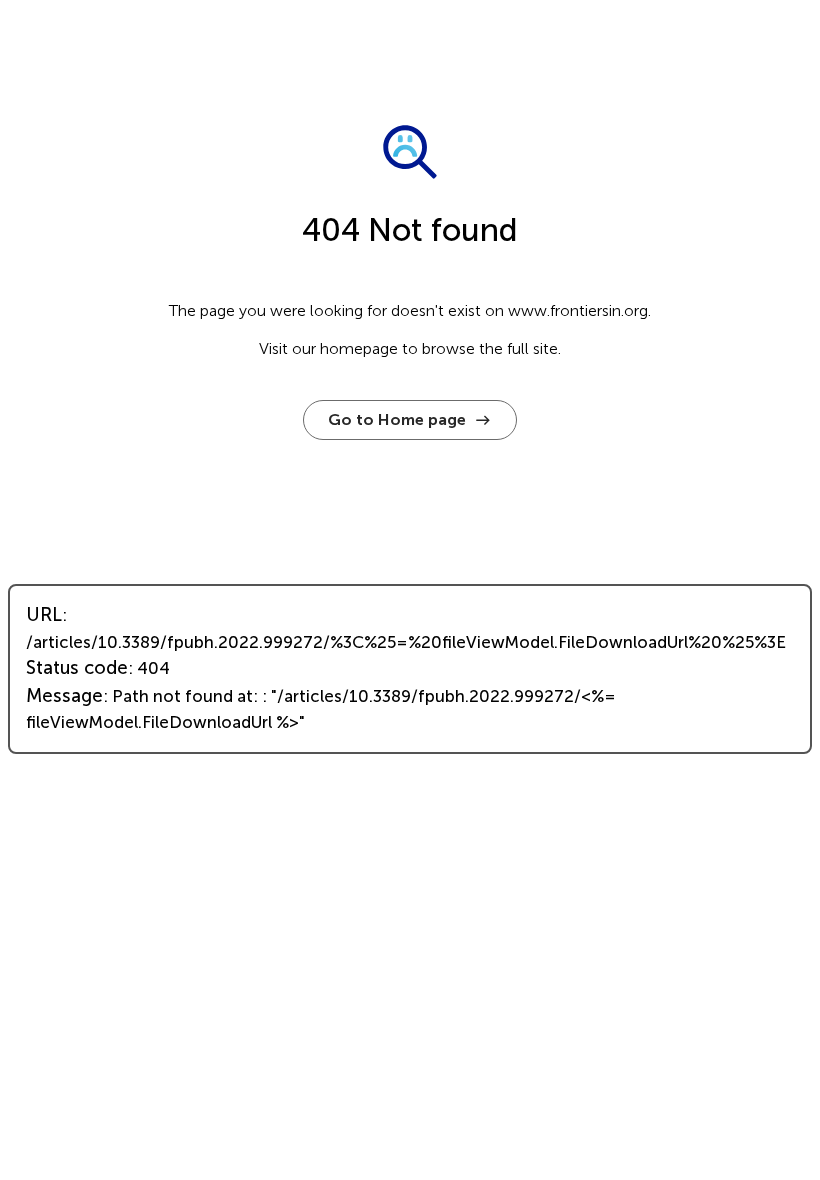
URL (44, 615)
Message (64, 696)
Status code (77, 668)
